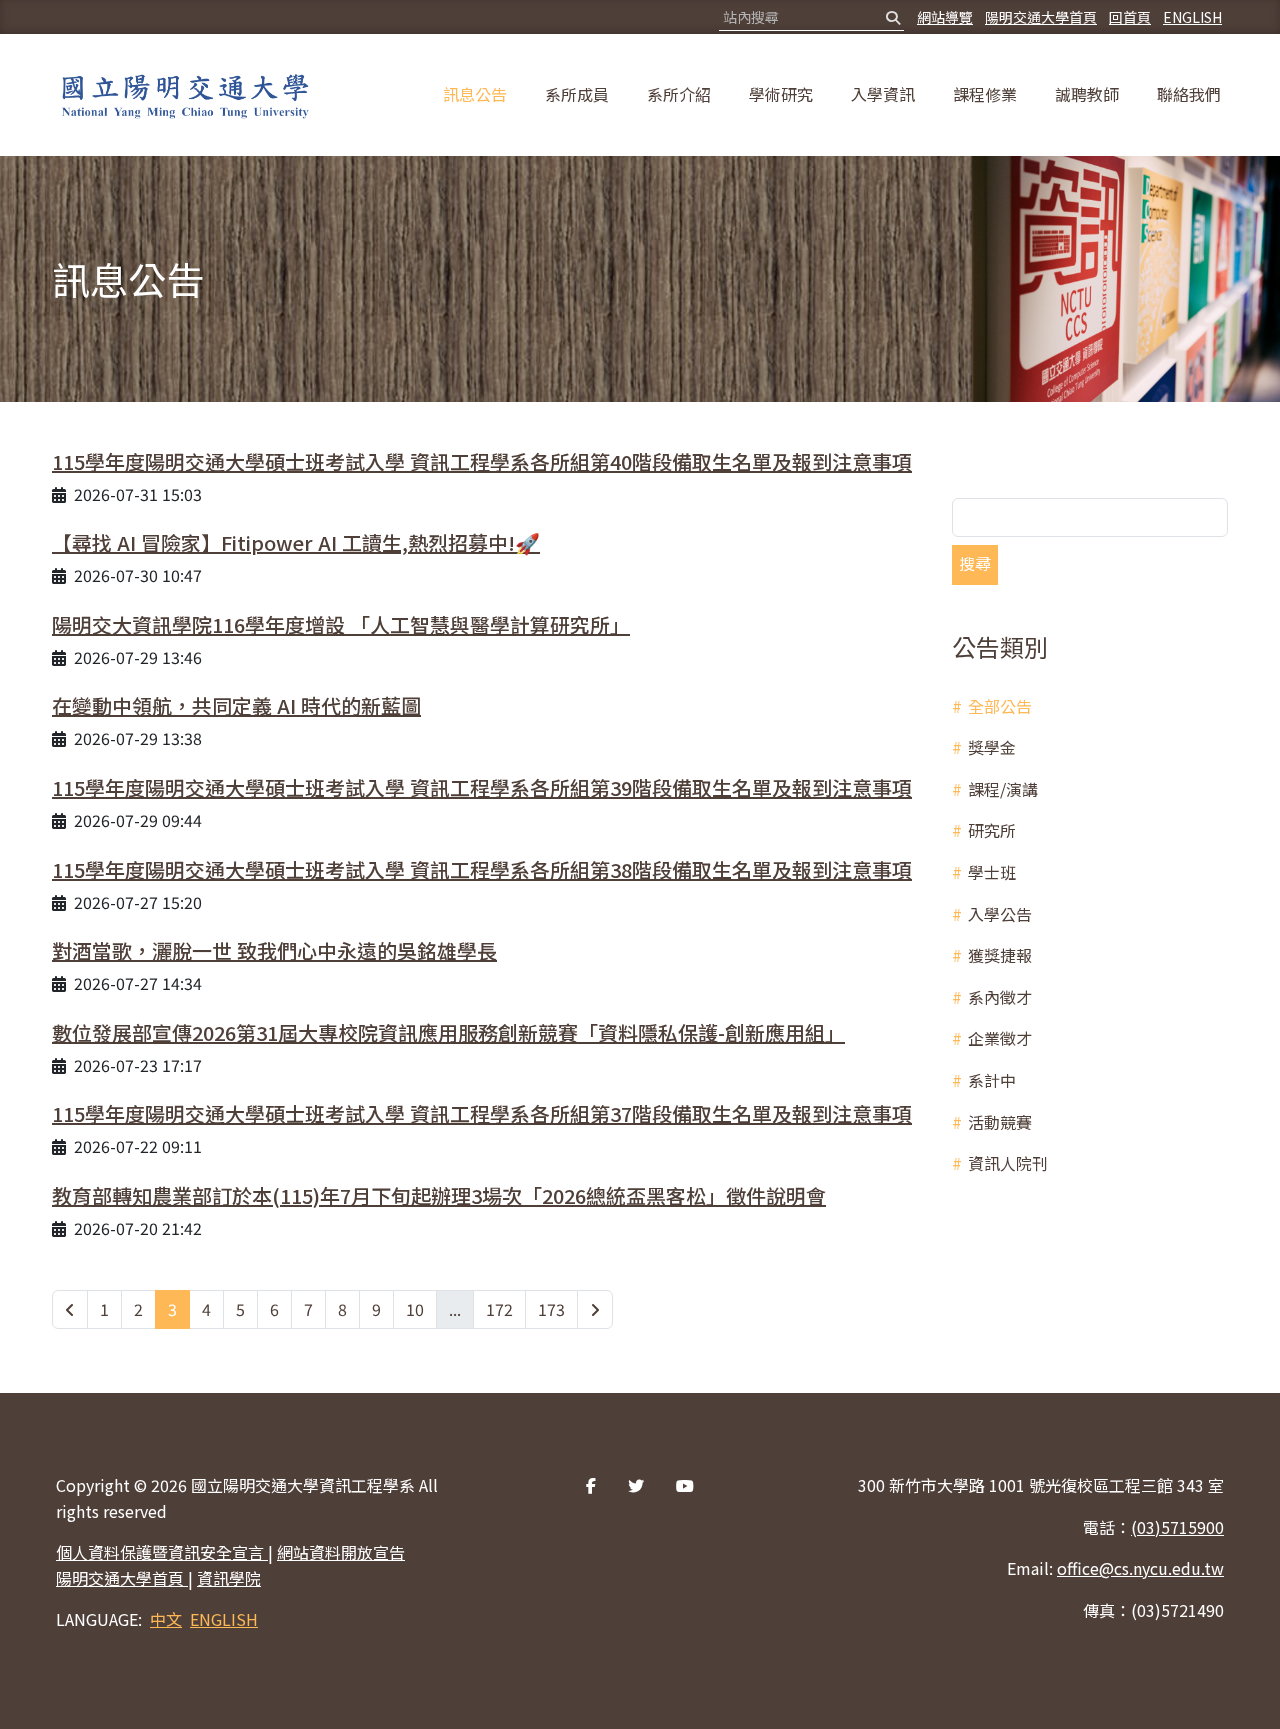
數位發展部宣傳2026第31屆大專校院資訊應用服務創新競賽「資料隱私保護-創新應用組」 (448, 1032)
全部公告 (1000, 706)
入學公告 (1000, 914)
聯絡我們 (1189, 94)
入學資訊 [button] (883, 94)
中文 (166, 1619)
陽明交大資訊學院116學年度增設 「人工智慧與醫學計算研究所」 (341, 624)
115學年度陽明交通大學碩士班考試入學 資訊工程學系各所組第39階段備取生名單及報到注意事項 (482, 787)
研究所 (992, 830)
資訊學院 (229, 1578)
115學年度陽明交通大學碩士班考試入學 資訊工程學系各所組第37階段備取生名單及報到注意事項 (482, 1113)
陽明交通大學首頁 (1041, 17)
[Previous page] (70, 1310)
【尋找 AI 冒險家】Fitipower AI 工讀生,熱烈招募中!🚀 (296, 542)
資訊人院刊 (1008, 1163)
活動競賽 (1000, 1122)
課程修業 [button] (985, 94)
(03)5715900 (1177, 1527)
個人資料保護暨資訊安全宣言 (162, 1552)
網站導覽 (945, 17)
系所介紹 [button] (679, 94)
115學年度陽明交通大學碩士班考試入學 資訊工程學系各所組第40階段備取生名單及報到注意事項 (482, 461)
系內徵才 (1000, 997)
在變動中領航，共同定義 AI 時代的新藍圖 (236, 705)
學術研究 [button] (781, 94)
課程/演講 (1003, 789)
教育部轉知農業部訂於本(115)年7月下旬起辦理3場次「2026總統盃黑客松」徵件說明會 (439, 1195)
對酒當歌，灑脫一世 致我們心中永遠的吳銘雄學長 (274, 950)
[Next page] (595, 1310)
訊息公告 (475, 94)
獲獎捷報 (1000, 955)
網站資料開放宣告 (341, 1552)
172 (499, 1309)
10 (415, 1309)
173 (551, 1309)
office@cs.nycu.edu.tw (1140, 1568)
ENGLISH (1192, 17)
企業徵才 (1000, 1038)
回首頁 (1130, 17)
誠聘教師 (1087, 94)
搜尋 (975, 563)
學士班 (992, 872)
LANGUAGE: (99, 1619)
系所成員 (577, 94)
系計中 (992, 1080)
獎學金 (992, 747)
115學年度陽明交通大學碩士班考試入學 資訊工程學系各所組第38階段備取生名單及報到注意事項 (482, 869)
